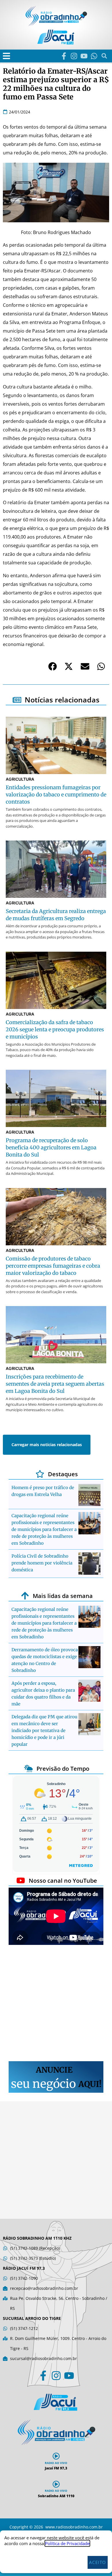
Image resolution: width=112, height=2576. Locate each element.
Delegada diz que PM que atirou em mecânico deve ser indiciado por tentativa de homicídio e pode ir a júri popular (44, 1730)
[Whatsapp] (94, 56)
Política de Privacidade (67, 2543)
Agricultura (20, 779)
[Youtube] (84, 56)
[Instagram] (74, 56)
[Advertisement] (56, 2004)
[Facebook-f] (64, 56)
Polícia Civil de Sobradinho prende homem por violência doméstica (42, 1563)
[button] (6, 56)
